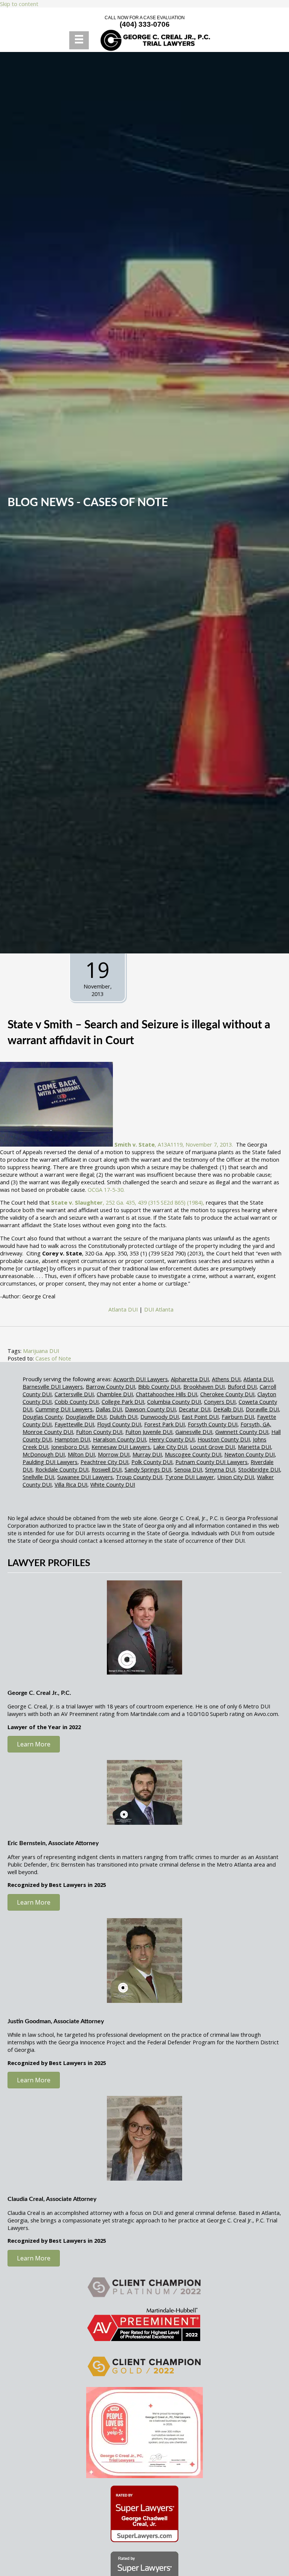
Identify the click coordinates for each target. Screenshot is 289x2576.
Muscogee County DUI (193, 1454)
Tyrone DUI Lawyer (190, 1477)
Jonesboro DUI (70, 1447)
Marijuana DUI (41, 1351)
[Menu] (79, 40)
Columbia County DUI (174, 1402)
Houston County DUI (224, 1439)
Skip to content (19, 4)
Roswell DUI (106, 1469)
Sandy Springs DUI (148, 1469)
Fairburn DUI (238, 1417)
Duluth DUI (123, 1417)
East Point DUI (200, 1417)
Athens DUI (226, 1379)
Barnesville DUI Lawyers (53, 1386)
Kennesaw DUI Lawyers (121, 1447)
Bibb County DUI (159, 1386)
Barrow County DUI (110, 1386)
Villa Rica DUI (71, 1484)
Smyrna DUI (220, 1469)
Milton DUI (81, 1454)
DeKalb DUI (228, 1409)
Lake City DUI (170, 1447)
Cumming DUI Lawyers (64, 1409)
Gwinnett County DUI (242, 1432)
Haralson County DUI (119, 1439)
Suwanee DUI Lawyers (85, 1477)
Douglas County (43, 1417)
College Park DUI (123, 1402)
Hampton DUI (72, 1439)
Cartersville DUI (74, 1394)
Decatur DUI (195, 1409)
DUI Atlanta (159, 1309)
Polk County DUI (152, 1462)
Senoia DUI (188, 1469)
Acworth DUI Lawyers (141, 1379)
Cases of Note (125, 503)
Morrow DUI (114, 1454)
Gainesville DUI (194, 1432)
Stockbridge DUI (259, 1469)
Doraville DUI (262, 1409)
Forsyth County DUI (213, 1424)
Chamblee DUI (115, 1394)
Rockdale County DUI (62, 1469)
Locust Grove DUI (212, 1447)
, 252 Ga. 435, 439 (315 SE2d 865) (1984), (129, 1202)
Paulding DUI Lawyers (50, 1462)
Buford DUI (242, 1386)
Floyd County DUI (119, 1424)
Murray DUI (147, 1454)
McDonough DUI (44, 1454)
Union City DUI (236, 1477)
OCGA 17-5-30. (106, 1190)
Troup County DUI (139, 1477)
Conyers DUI (220, 1402)
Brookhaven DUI (204, 1386)
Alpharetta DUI (190, 1379)
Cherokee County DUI (227, 1394)
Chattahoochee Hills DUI (167, 1394)
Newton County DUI (249, 1454)
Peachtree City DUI (104, 1462)
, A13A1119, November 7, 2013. (174, 1144)
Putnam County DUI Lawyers (211, 1462)
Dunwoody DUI (160, 1417)
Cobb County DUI (77, 1402)
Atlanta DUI (123, 1309)
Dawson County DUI (150, 1409)
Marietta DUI (254, 1447)
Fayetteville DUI (74, 1424)
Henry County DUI (172, 1439)
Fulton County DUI (99, 1432)
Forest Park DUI (164, 1424)
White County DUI (113, 1484)
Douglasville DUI (86, 1417)
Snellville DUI (38, 1477)
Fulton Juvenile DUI (149, 1432)
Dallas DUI (109, 1409)
